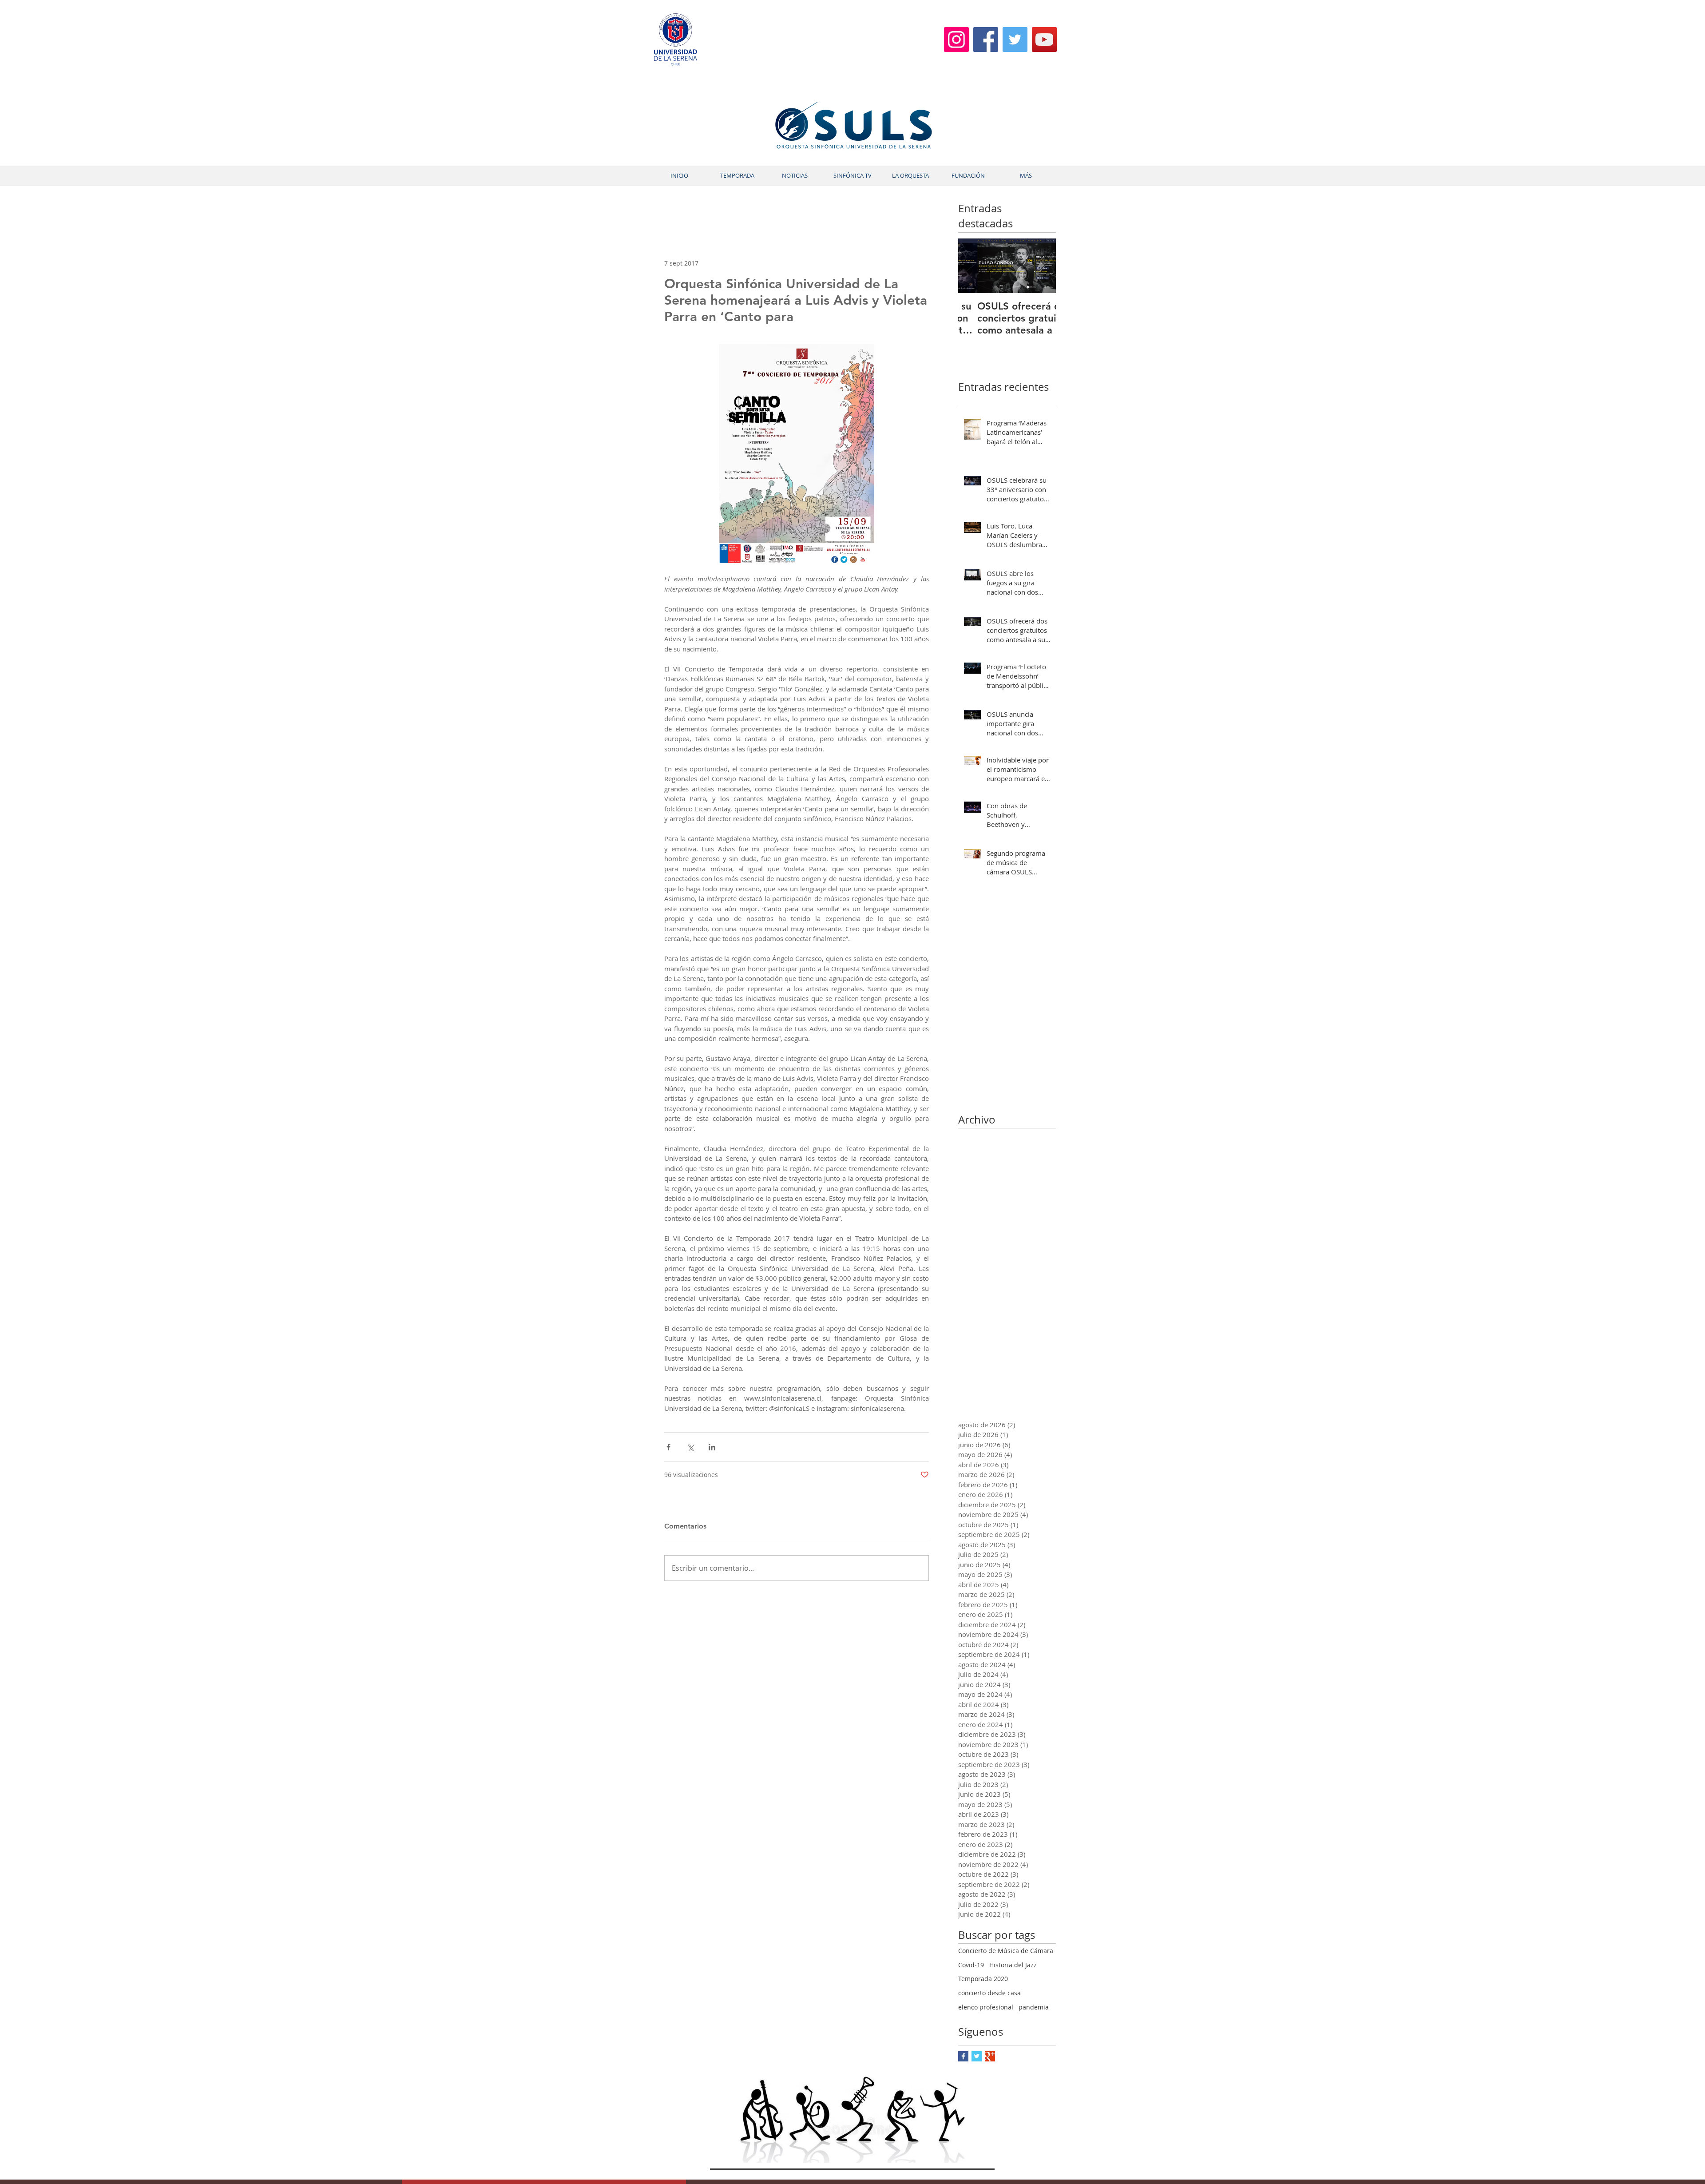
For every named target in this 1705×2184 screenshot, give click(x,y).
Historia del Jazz (1013, 1965)
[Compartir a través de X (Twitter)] (690, 1447)
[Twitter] (1015, 40)
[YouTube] (1044, 40)
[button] (737, 176)
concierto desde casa (989, 1993)
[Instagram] (956, 40)
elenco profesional (986, 2007)
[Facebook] (986, 40)
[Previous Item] (972, 266)
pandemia (1034, 2007)
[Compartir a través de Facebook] (668, 1447)
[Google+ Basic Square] (990, 2056)
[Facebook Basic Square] (963, 2056)
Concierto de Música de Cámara (1006, 1951)
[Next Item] (1042, 266)
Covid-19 (971, 1965)
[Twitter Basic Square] (977, 2056)
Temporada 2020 (983, 1979)
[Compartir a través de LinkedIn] (712, 1447)
